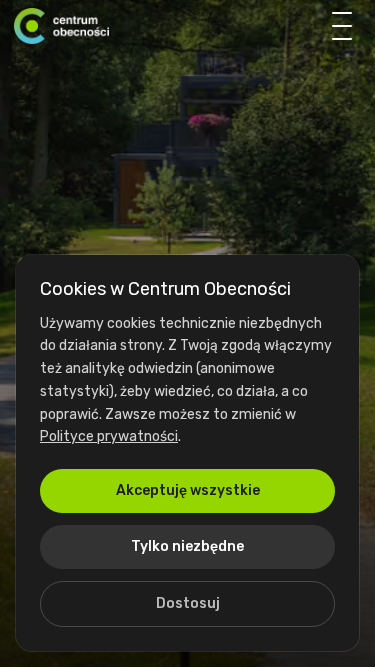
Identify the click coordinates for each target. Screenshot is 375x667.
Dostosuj (188, 603)
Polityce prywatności (109, 436)
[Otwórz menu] (342, 26)
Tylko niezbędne (187, 546)
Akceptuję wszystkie (188, 490)
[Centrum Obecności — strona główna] (61, 26)
